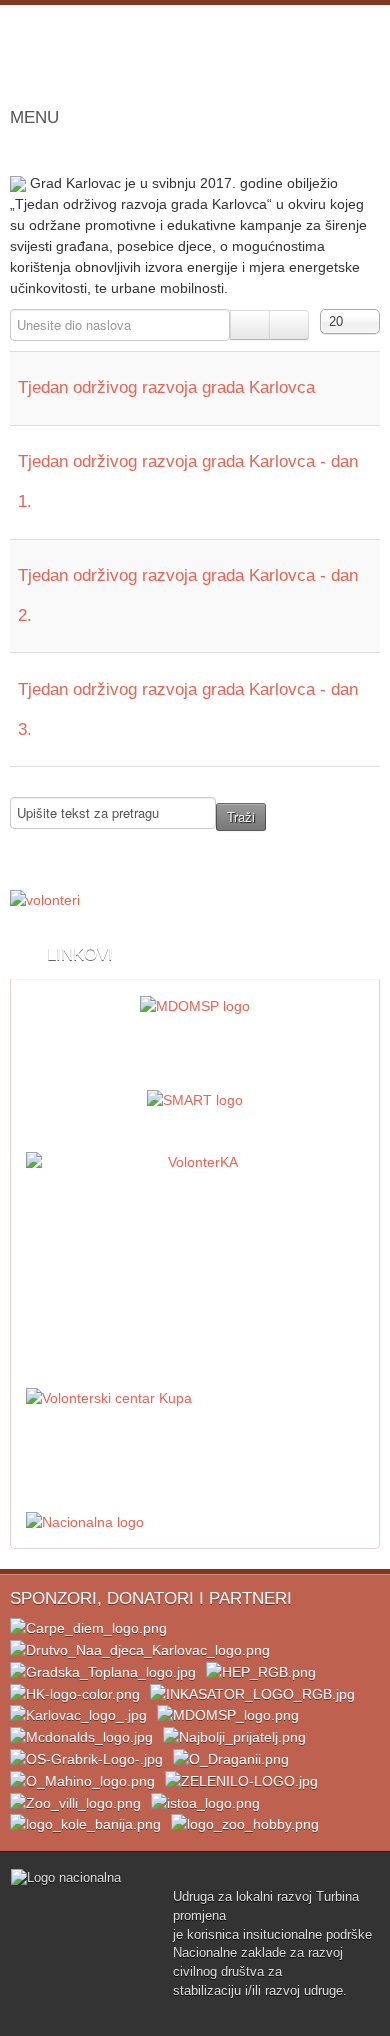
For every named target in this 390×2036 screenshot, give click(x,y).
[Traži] (250, 325)
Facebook (234, 62)
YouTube (354, 62)
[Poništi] (289, 325)
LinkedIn (314, 62)
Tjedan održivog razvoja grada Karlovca (166, 387)
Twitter (274, 62)
